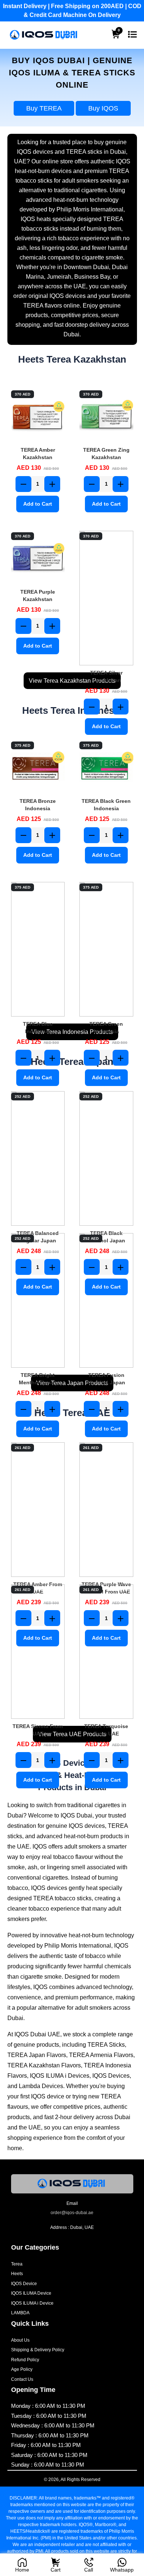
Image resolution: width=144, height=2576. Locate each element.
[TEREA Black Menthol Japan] (106, 1158)
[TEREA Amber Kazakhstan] (38, 416)
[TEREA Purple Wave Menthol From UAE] (106, 1510)
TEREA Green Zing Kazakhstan (106, 454)
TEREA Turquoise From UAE (106, 1730)
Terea (17, 2264)
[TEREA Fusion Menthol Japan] (106, 1300)
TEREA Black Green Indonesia (106, 805)
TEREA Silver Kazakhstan (106, 676)
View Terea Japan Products (72, 1383)
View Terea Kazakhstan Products (72, 681)
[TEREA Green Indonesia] (106, 949)
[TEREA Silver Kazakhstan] (106, 598)
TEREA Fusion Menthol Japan (106, 1379)
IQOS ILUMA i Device (32, 2303)
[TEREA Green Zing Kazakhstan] (106, 416)
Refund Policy (25, 2360)
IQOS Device (24, 2284)
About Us (20, 2340)
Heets (17, 2274)
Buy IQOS (103, 108)
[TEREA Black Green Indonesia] (106, 767)
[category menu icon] (132, 35)
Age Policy (22, 2369)
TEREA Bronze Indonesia (38, 805)
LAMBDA (20, 2313)
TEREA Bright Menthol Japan (38, 1379)
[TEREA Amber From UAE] (38, 1510)
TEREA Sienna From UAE (38, 1730)
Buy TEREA (44, 108)
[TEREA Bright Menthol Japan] (38, 1300)
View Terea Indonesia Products (72, 1032)
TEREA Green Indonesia (106, 1028)
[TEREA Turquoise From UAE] (106, 1652)
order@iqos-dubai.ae (72, 2213)
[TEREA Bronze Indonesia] (38, 767)
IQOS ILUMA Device (31, 2293)
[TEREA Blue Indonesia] (38, 949)
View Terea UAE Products (72, 1734)
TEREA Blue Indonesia (38, 1028)
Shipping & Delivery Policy (38, 2350)
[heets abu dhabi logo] (44, 35)
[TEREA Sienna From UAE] (38, 1652)
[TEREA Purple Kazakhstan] (38, 558)
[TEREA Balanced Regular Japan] (38, 1158)
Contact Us (22, 2379)
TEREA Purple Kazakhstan (38, 595)
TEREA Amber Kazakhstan (38, 454)
